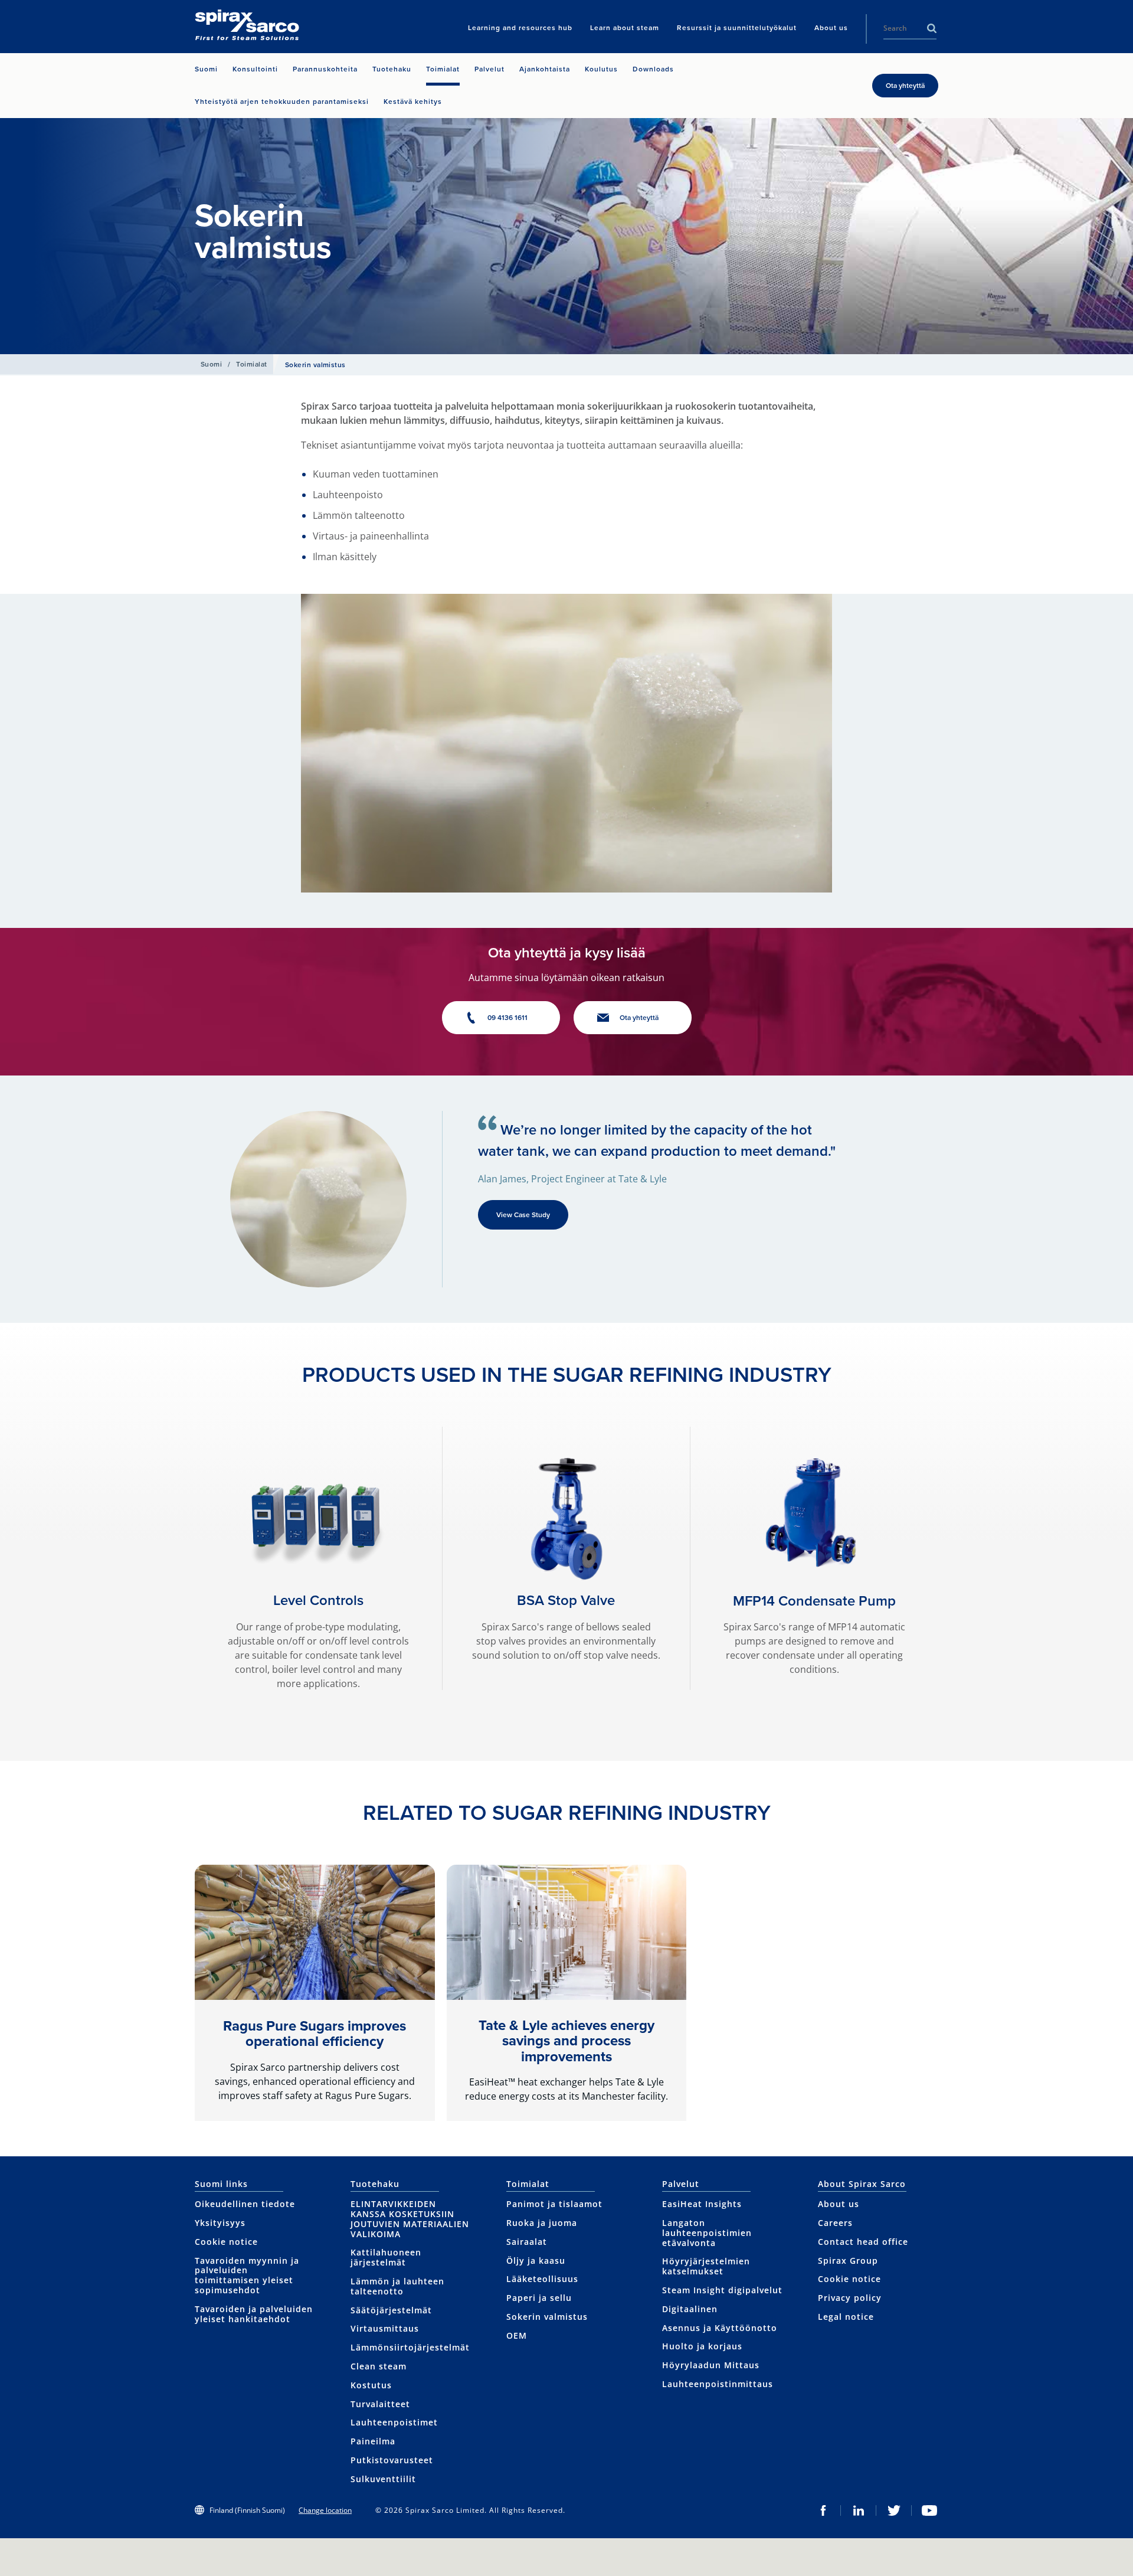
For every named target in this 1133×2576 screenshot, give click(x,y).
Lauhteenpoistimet (394, 2422)
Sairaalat (527, 2242)
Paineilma (373, 2441)
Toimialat (251, 364)
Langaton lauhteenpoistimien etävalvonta (707, 2233)
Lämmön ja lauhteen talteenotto (397, 2286)
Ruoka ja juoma (542, 2223)
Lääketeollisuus (542, 2279)
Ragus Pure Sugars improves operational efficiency (315, 2034)
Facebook (823, 2510)
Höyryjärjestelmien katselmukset (706, 2266)
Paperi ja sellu (539, 2298)
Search (932, 28)
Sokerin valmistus (547, 2317)
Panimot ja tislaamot (554, 2204)
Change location (325, 2510)
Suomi (211, 364)
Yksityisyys (220, 2223)
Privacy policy (850, 2298)
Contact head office (863, 2242)
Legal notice (846, 2317)
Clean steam (379, 2366)
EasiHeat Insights (702, 2204)
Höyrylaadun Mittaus (711, 2365)
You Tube (929, 2510)
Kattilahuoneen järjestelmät (386, 2257)
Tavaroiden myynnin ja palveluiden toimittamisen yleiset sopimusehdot (247, 2275)
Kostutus (371, 2385)
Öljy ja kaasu (536, 2260)
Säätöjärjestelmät (391, 2310)
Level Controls (318, 1600)
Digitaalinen (690, 2309)
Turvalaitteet (380, 2404)
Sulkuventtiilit (383, 2479)
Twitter (894, 2510)
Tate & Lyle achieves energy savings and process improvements (566, 2041)
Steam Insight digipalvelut (722, 2290)
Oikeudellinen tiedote (245, 2204)
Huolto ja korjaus (702, 2346)
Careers (835, 2223)
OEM (517, 2335)
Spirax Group (848, 2260)
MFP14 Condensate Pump (814, 1601)
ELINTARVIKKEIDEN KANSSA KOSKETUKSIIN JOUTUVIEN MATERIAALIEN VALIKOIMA (410, 2219)
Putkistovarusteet (392, 2460)
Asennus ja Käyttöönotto (720, 2328)
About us (839, 2204)
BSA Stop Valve (566, 1600)
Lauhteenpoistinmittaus (718, 2384)
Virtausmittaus (385, 2328)
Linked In (859, 2510)
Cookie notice (226, 2242)
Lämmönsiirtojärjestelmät (410, 2347)
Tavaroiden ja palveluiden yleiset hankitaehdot (254, 2314)
